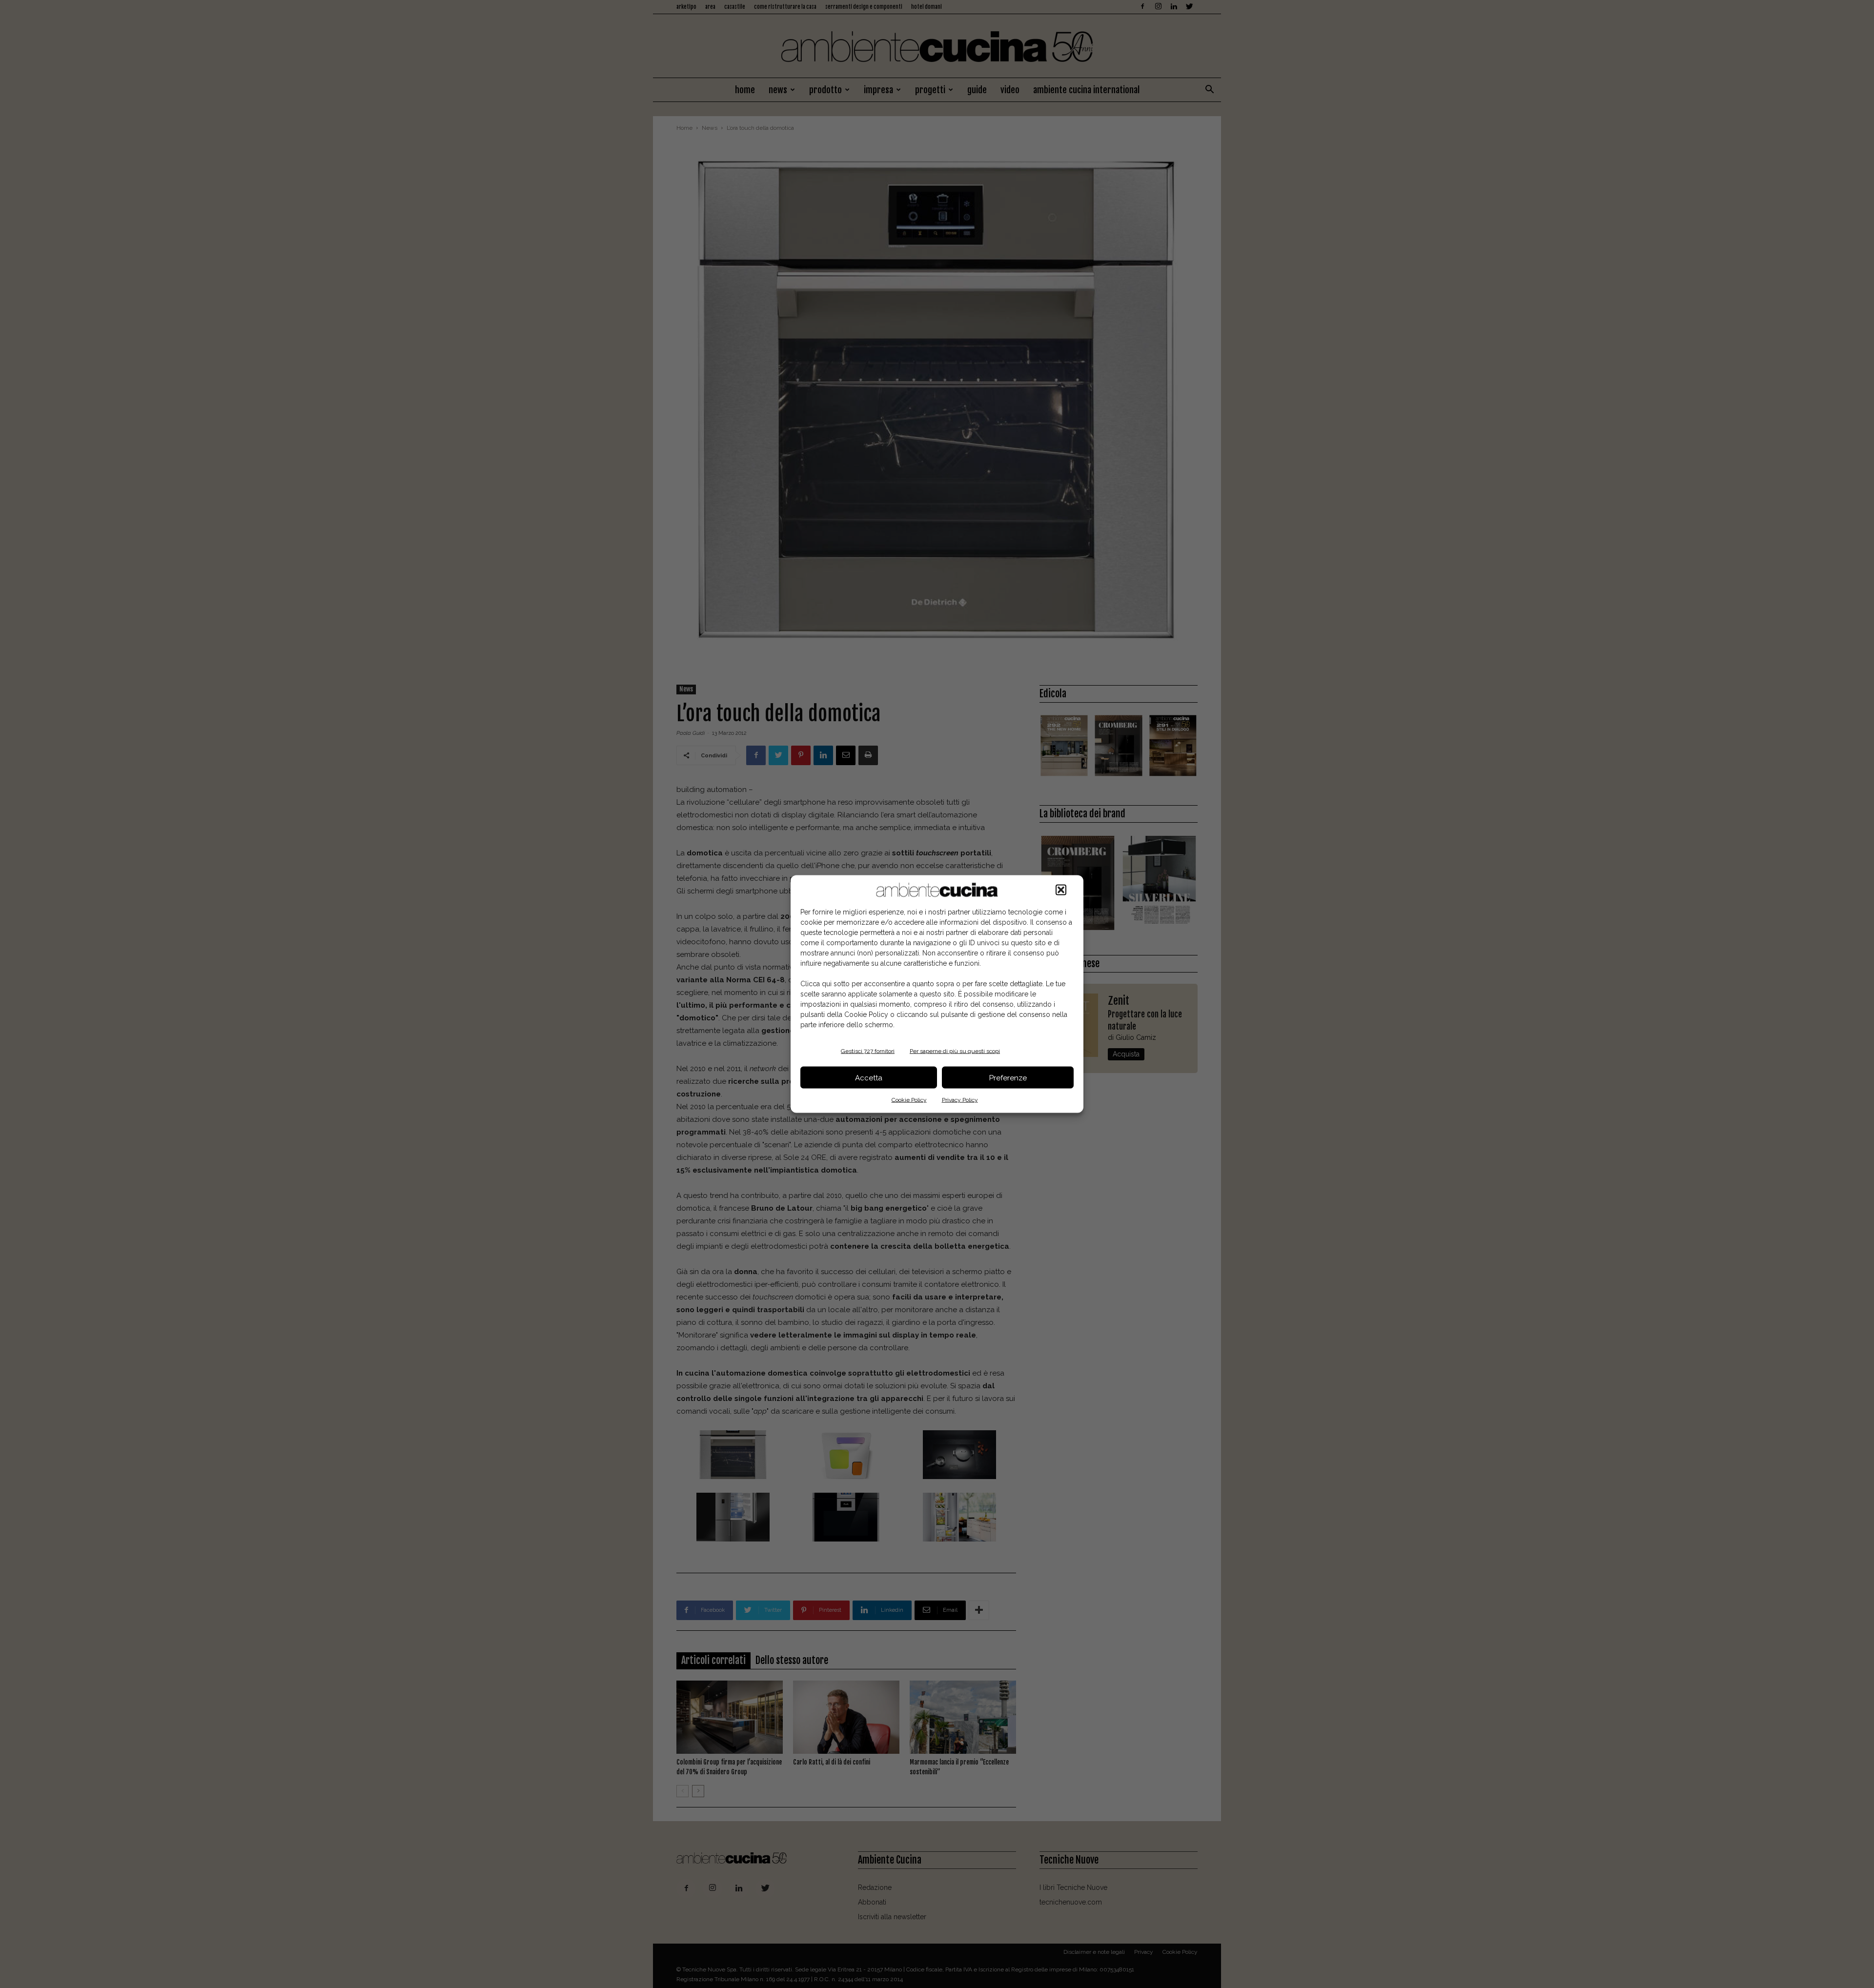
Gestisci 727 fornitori (868, 1051)
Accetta (869, 1077)
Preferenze (1008, 1077)
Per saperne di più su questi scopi (955, 1051)
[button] (1061, 890)
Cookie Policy (909, 1100)
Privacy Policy (960, 1100)
